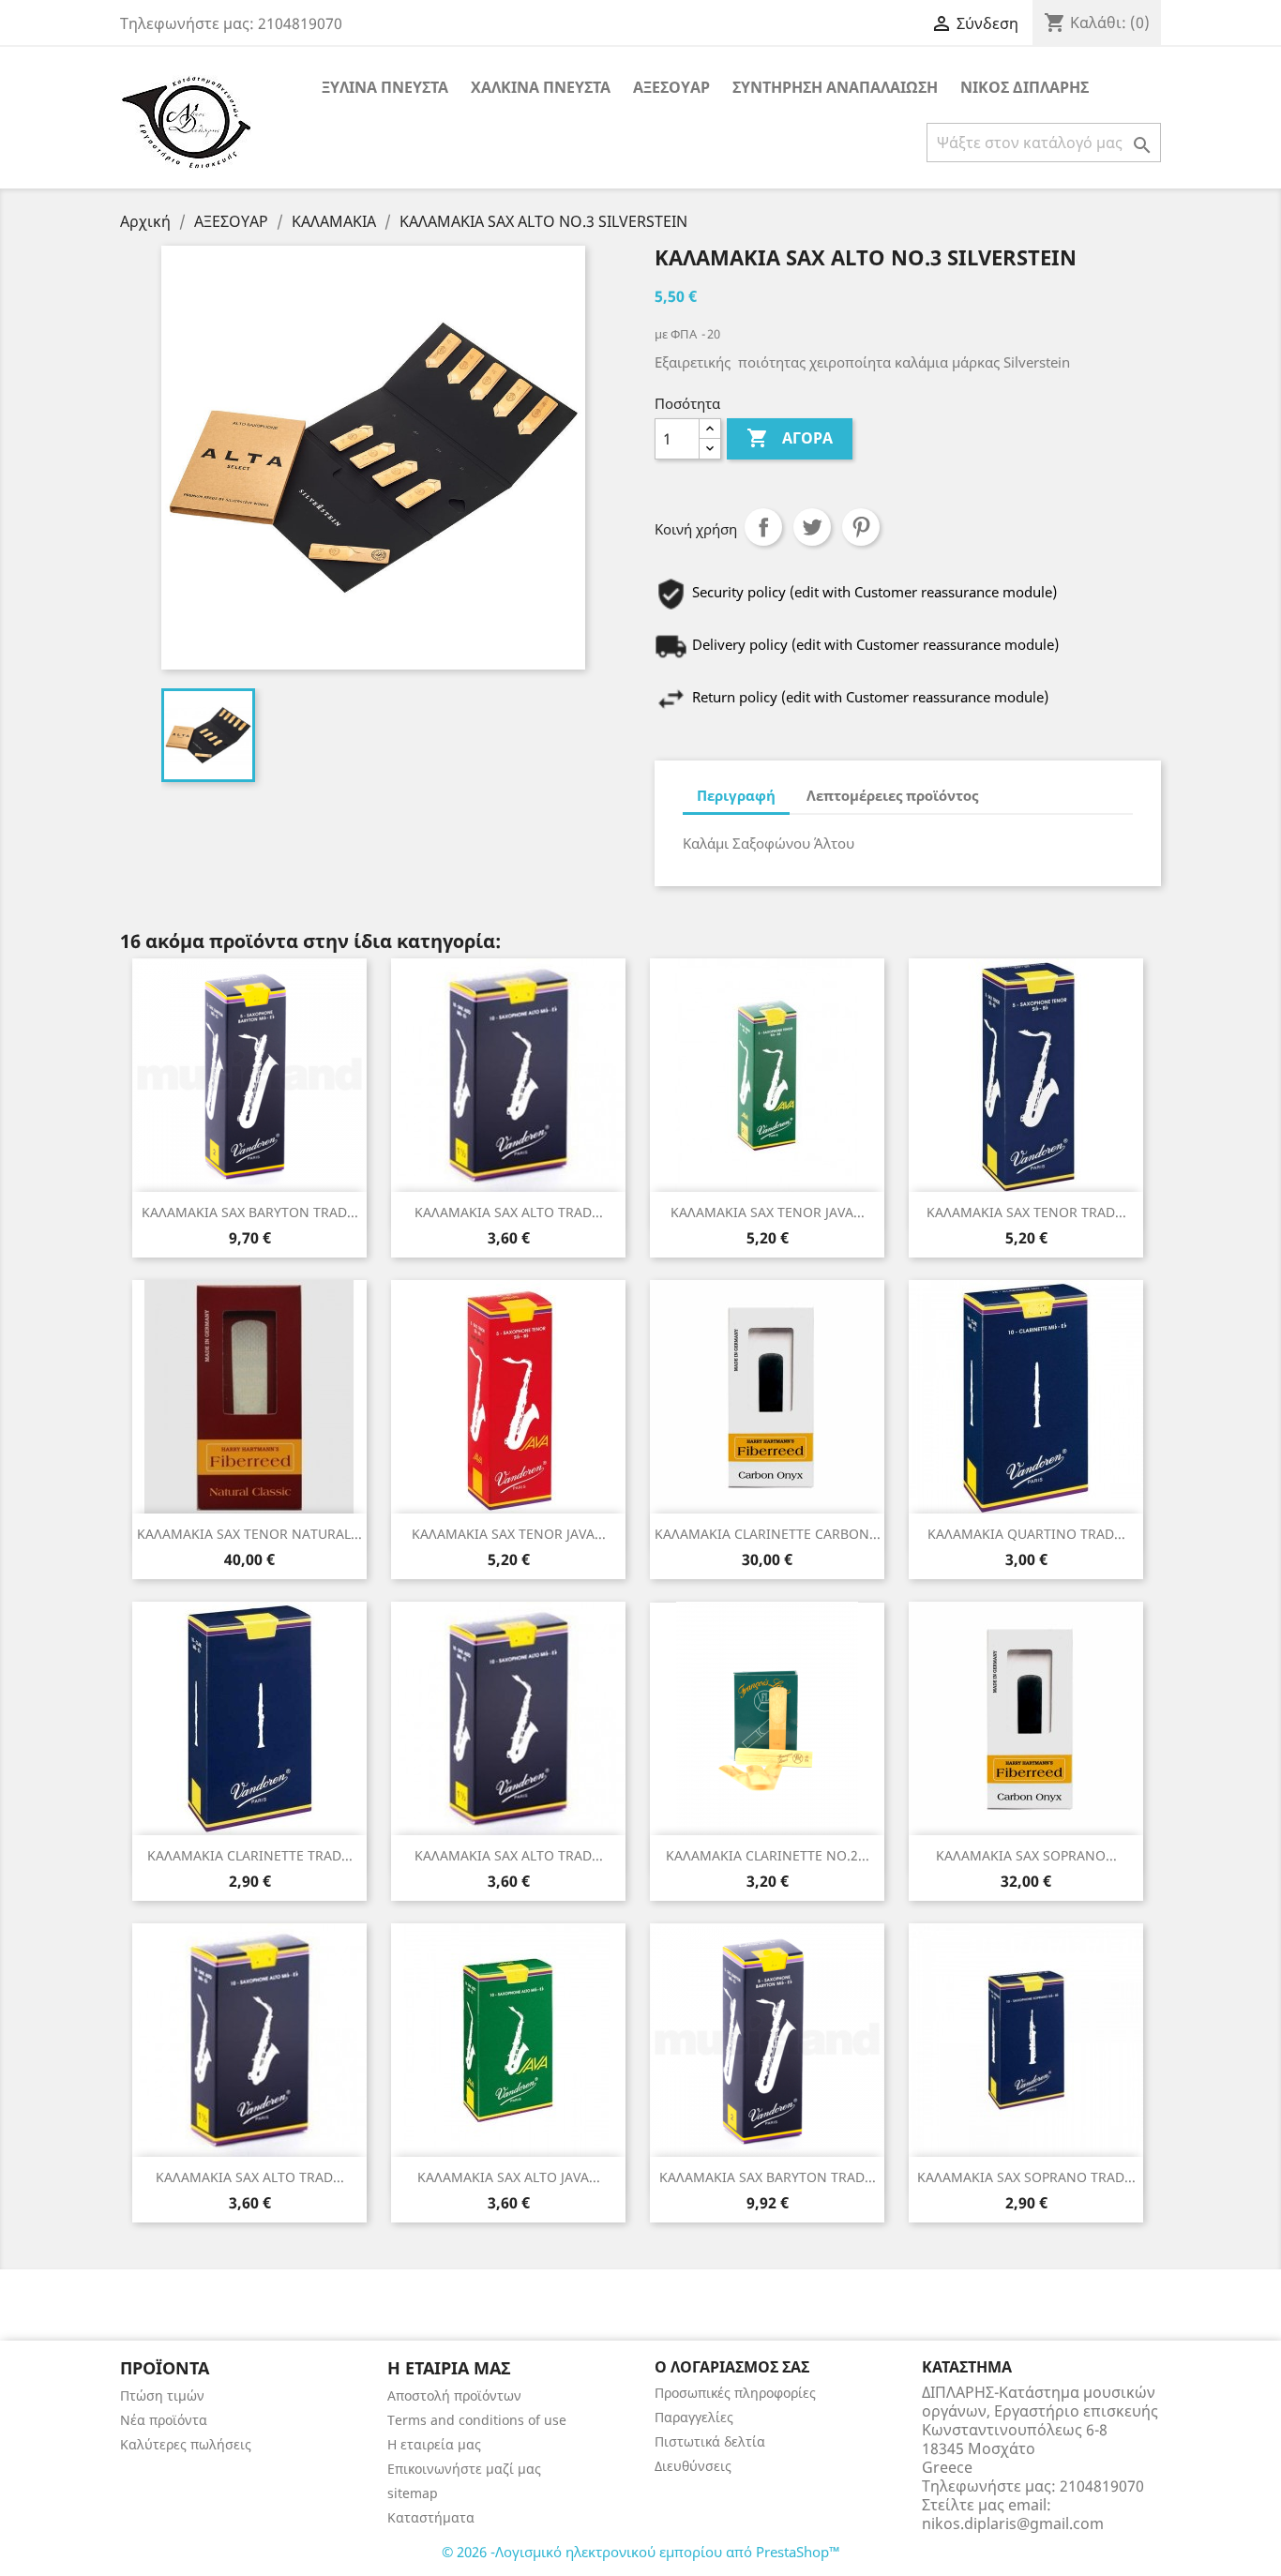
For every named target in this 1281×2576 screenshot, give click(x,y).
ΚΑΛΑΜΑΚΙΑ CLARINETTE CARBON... (768, 1534)
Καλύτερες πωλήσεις (186, 2444)
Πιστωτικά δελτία (710, 2441)
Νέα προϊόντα (164, 2420)
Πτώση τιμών (162, 2395)
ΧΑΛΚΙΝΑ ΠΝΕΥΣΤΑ (541, 87)
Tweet (812, 527)
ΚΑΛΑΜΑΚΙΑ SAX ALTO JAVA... (509, 2177)
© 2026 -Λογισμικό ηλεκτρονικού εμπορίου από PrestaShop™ (641, 2552)
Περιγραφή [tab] (736, 795)
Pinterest (861, 527)
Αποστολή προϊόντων (454, 2395)
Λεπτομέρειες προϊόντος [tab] (892, 795)
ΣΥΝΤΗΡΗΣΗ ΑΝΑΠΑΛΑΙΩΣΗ (835, 87)
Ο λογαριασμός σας (732, 2367)
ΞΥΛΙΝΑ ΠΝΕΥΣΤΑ (385, 87)
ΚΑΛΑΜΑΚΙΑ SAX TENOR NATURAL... (249, 1534)
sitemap (413, 2493)
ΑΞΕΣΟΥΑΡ (671, 87)
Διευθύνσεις (693, 2466)
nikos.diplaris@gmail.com (1013, 2523)
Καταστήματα (431, 2517)
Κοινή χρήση (763, 527)
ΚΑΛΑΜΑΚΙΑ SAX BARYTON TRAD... (250, 1212)
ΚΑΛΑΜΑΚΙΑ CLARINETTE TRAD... (250, 1855)
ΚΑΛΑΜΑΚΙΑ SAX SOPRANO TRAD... (1026, 2177)
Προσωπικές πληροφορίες (735, 2393)
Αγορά (790, 438)
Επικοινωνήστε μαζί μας (464, 2469)
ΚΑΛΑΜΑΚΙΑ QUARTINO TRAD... (1026, 1534)
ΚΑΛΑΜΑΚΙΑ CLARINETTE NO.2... (768, 1855)
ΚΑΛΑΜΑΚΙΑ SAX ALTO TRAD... (509, 1212)
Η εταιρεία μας (434, 2444)
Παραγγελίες (694, 2417)
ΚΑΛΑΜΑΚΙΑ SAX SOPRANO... (1026, 1855)
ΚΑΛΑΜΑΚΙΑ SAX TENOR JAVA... (768, 1212)
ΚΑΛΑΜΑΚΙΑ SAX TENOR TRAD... (1026, 1212)
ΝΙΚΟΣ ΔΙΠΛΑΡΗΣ (1025, 87)
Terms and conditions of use (477, 2420)
